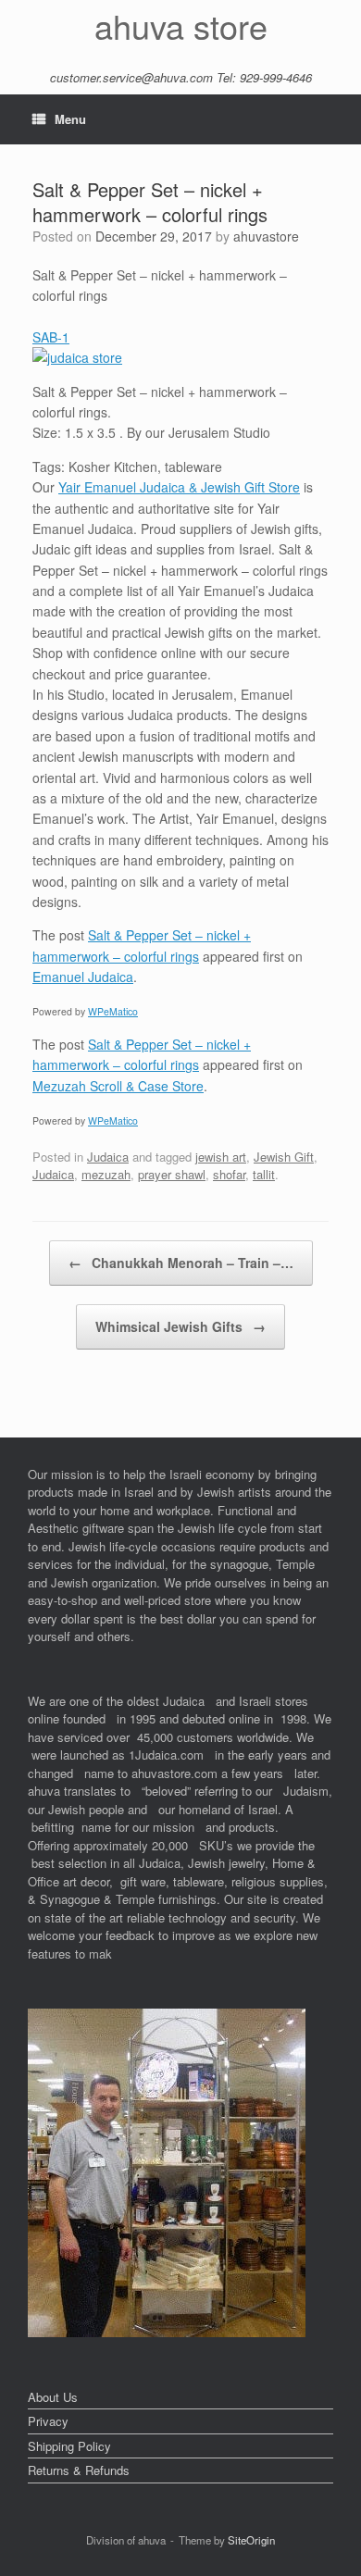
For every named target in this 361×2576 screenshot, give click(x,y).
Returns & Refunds (79, 2470)
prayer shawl (172, 1174)
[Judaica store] (167, 2332)
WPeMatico (113, 1011)
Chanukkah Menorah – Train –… (181, 1263)
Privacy (48, 2421)
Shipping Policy (69, 2446)
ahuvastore (266, 236)
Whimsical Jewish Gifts (180, 1326)
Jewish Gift (284, 1157)
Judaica (108, 1157)
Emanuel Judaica (83, 977)
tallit (264, 1174)
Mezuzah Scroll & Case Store (118, 1086)
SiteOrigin (251, 2540)
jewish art (221, 1157)
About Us (53, 2397)
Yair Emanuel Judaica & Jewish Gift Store (179, 487)
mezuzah (106, 1174)
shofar (229, 1174)
